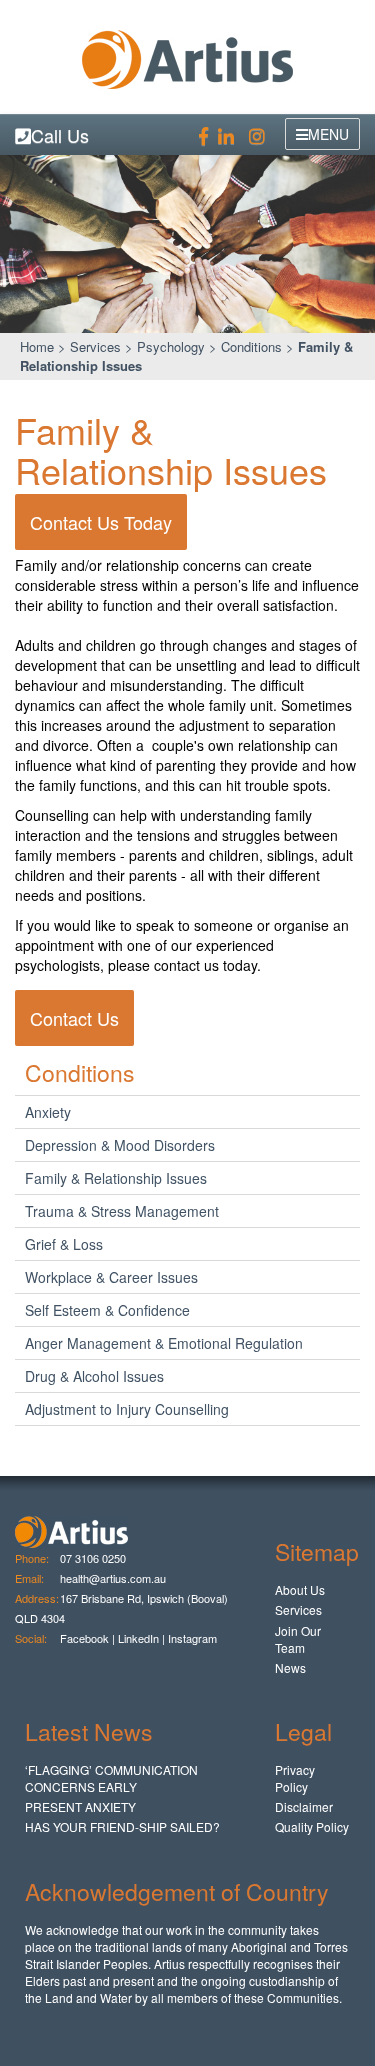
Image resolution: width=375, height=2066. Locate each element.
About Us (300, 1589)
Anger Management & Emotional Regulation (164, 1343)
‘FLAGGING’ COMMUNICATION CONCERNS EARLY (111, 1778)
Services (95, 346)
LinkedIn (138, 1638)
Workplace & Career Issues (111, 1277)
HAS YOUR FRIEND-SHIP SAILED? (122, 1826)
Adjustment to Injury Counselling (127, 1409)
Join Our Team (298, 1639)
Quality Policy (312, 1826)
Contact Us (74, 1018)
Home (37, 346)
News (290, 1667)
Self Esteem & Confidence (107, 1310)
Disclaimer (304, 1806)
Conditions (251, 346)
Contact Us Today (101, 522)
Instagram (194, 1638)
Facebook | (87, 1638)
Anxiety (48, 1112)
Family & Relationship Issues (116, 1178)
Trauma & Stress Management (122, 1211)
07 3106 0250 (93, 1558)
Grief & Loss (64, 1244)
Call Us (60, 135)
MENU (328, 134)
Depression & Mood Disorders (120, 1145)
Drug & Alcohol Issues (94, 1376)
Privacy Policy (295, 1778)
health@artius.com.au (113, 1578)
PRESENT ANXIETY (80, 1806)
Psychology (171, 346)
